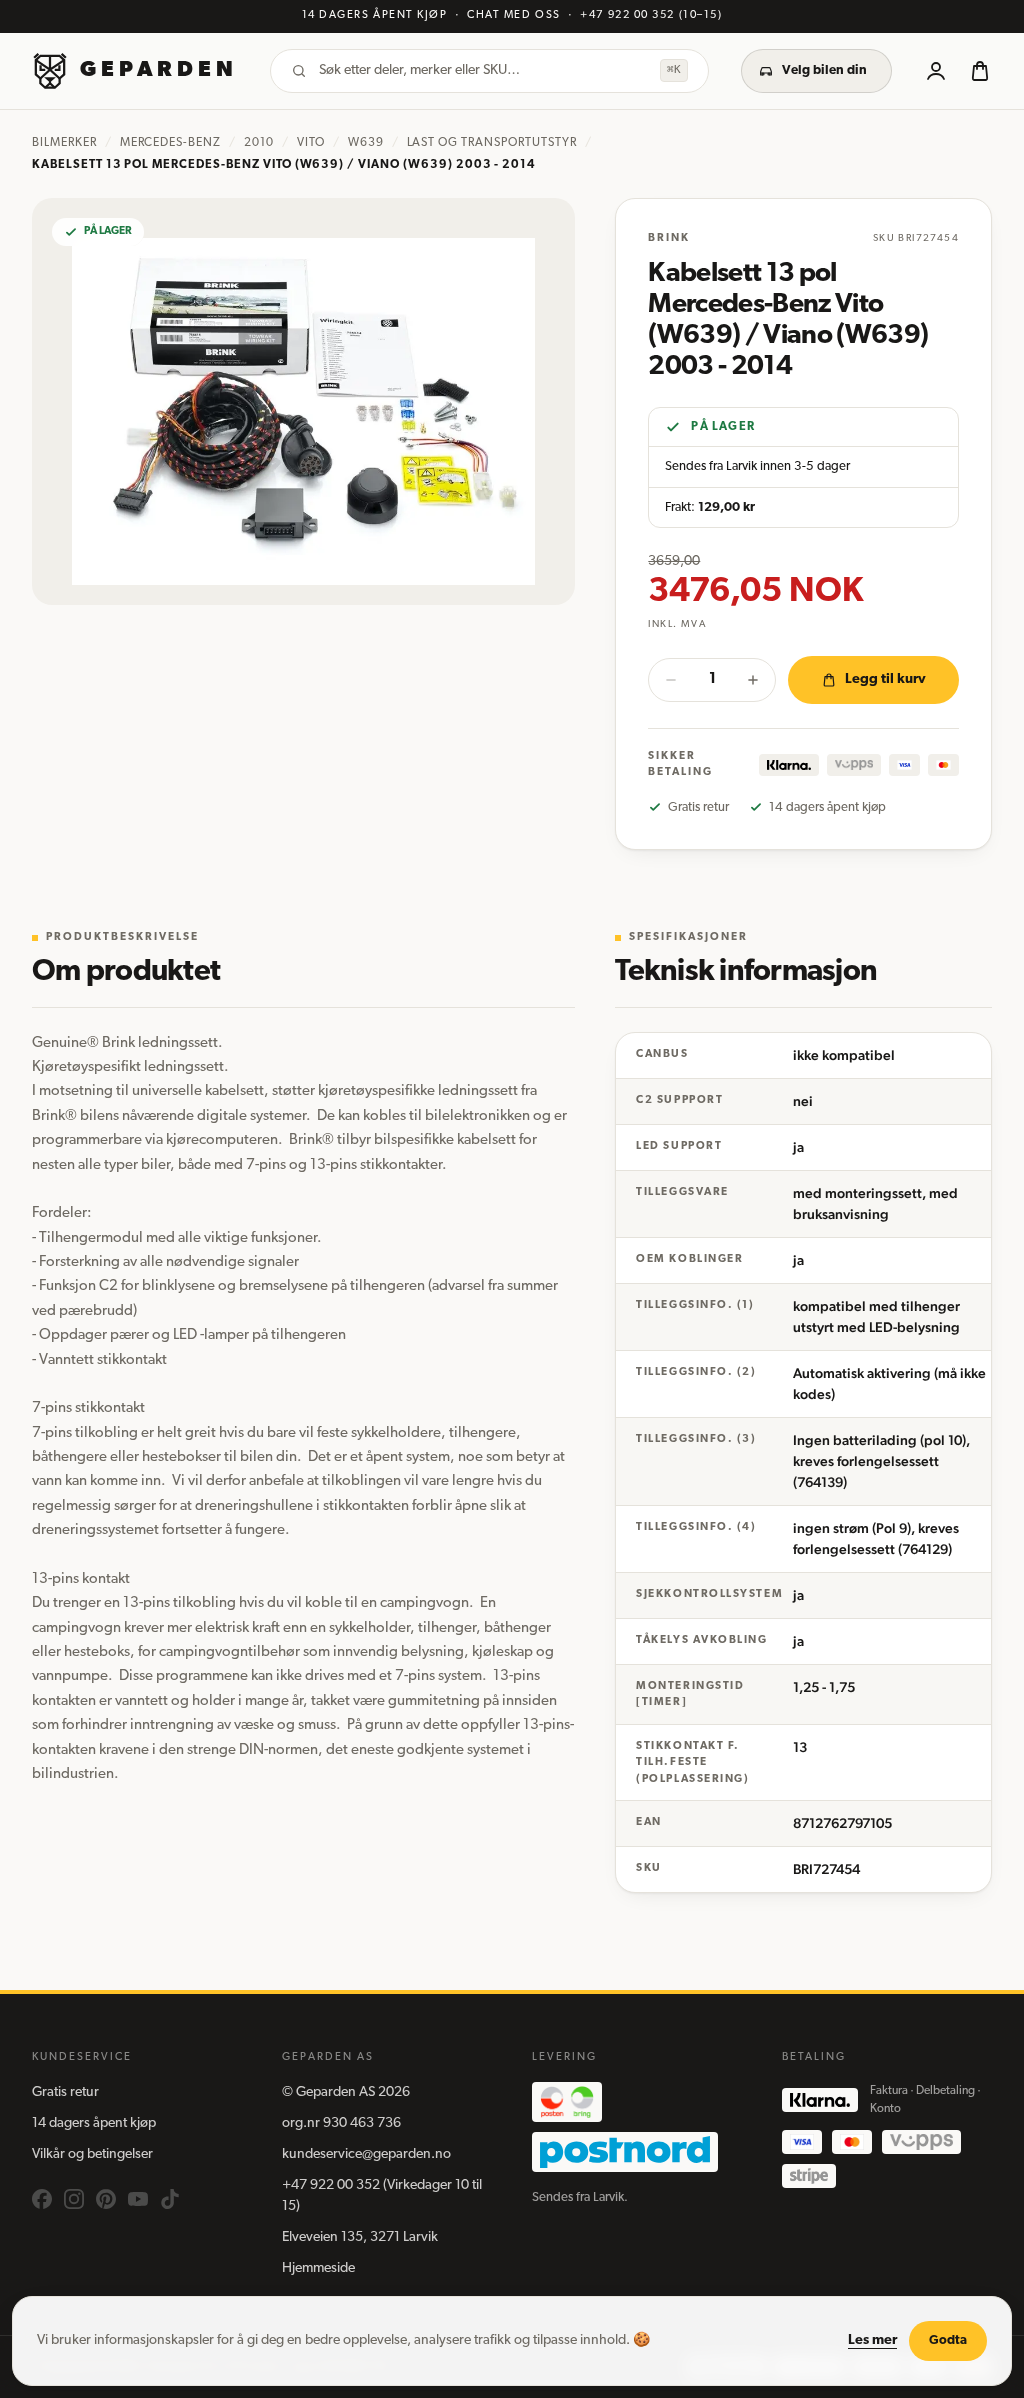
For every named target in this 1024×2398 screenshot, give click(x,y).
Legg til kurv (885, 679)
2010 (259, 143)
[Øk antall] (753, 680)
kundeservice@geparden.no (366, 2154)
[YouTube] (138, 2199)
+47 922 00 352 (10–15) (651, 15)
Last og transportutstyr (492, 143)
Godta (948, 2340)
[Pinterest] (106, 2199)
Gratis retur (65, 2092)
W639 (366, 143)
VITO (311, 143)
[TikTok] (170, 2199)
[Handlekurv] (980, 71)
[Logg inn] (936, 71)
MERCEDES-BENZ (170, 143)
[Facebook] (42, 2199)
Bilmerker (64, 143)
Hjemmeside (318, 2268)
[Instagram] (74, 2199)
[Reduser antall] (671, 680)
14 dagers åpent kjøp (94, 2123)
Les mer (872, 2340)
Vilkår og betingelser (92, 2154)
